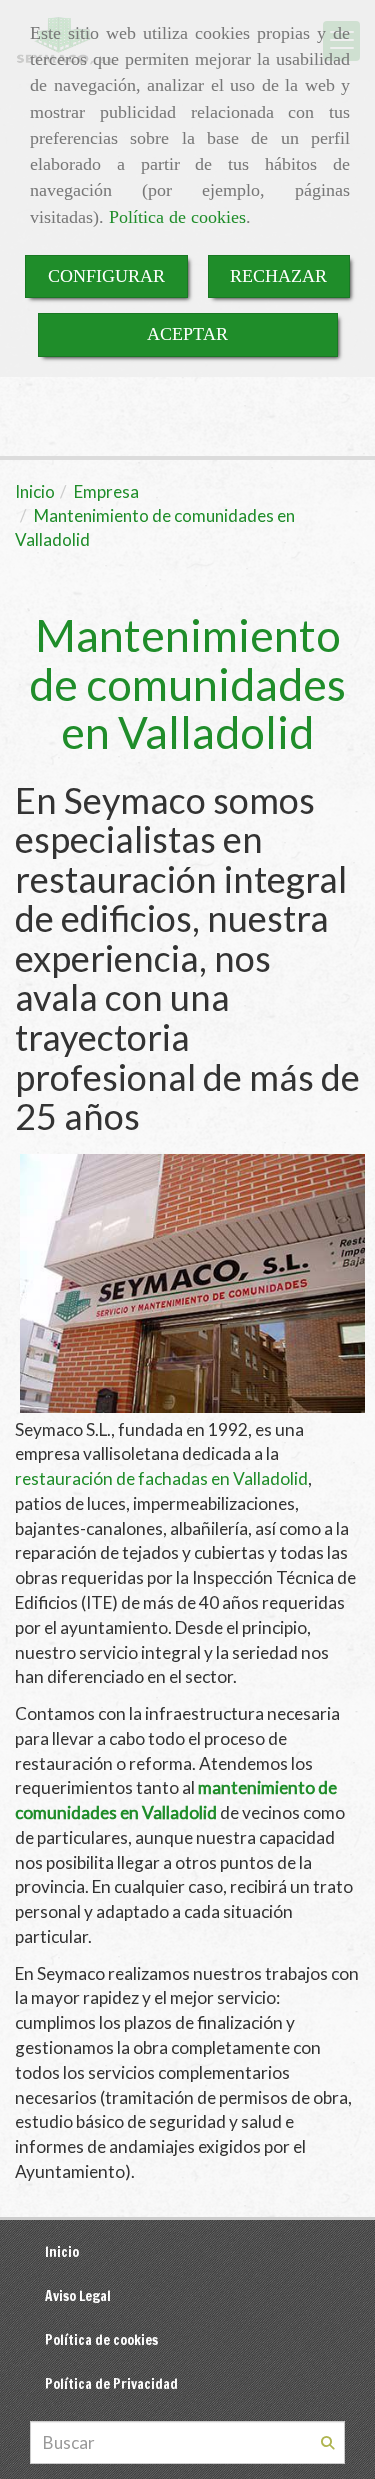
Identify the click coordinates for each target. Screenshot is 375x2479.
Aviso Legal (78, 2295)
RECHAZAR (278, 276)
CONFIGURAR (106, 276)
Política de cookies (177, 217)
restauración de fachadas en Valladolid (161, 1478)
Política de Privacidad (111, 2383)
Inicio (62, 2251)
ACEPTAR (187, 334)
